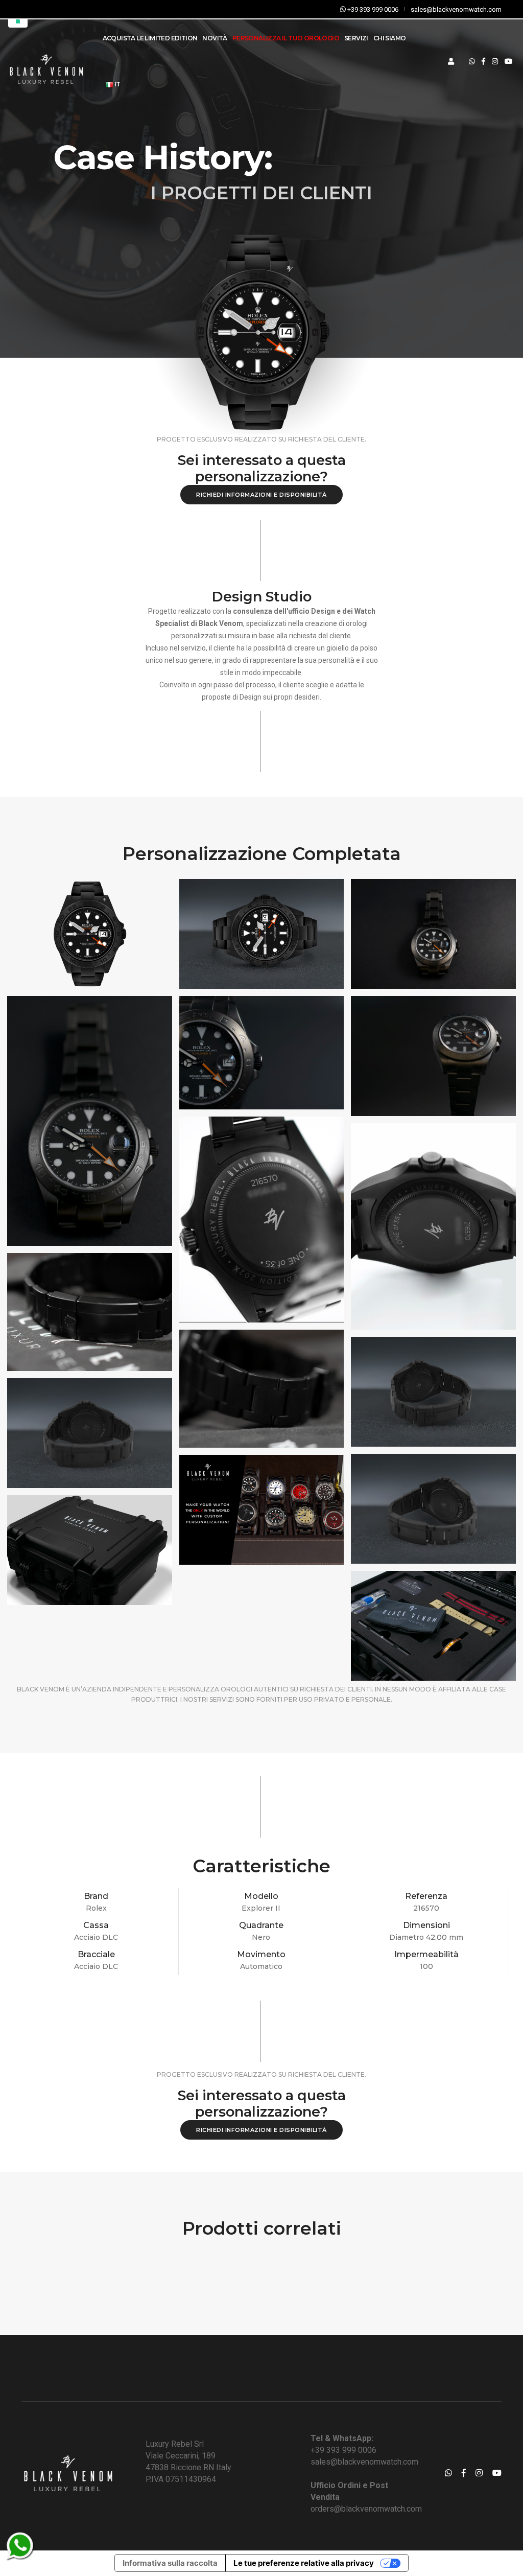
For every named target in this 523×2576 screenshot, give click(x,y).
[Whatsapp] (472, 61)
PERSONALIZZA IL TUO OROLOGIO (286, 38)
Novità (215, 38)
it (117, 84)
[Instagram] (495, 61)
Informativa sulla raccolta (170, 2563)
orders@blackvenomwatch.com (366, 2509)
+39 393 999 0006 (343, 2450)
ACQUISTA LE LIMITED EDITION (150, 38)
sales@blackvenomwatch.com (364, 2462)
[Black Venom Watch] (90, 934)
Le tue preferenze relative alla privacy (304, 2563)
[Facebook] (483, 61)
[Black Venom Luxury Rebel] (46, 62)
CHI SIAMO (390, 38)
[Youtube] (509, 61)
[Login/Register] (451, 61)
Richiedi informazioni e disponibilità (261, 495)
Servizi (356, 38)
